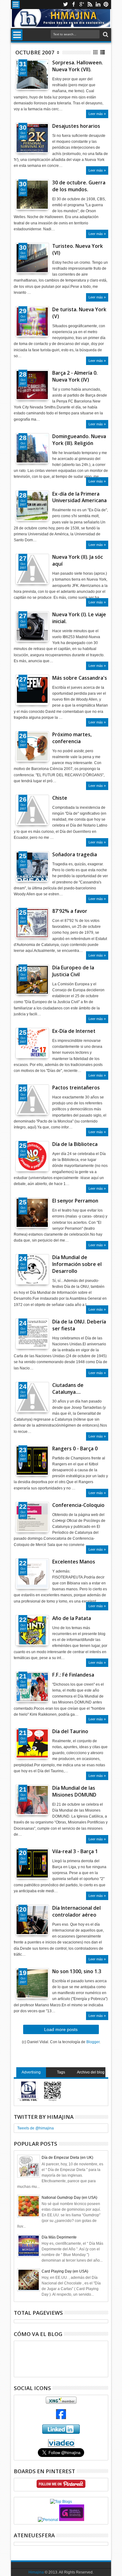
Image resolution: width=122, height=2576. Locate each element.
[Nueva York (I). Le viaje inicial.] (32, 627)
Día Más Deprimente (59, 2237)
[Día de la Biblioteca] (32, 1156)
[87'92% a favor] (32, 923)
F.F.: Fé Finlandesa (73, 1675)
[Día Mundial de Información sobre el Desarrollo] (32, 1269)
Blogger (93, 2042)
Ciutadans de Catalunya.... (68, 1389)
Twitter (65, 5)
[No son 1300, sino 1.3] (32, 1983)
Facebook (74, 5)
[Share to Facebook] (20, 79)
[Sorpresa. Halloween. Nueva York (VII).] (32, 75)
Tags (61, 2072)
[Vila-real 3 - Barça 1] (32, 1863)
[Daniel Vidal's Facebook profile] (61, 2418)
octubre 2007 (35, 52)
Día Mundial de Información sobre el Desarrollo (77, 1264)
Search (105, 35)
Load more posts (61, 2029)
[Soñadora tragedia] (32, 867)
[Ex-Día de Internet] (32, 1043)
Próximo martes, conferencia (72, 738)
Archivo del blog (91, 2072)
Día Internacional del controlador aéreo (76, 1911)
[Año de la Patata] (32, 1630)
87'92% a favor (70, 911)
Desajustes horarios (76, 126)
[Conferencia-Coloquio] (32, 1517)
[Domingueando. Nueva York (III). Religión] (32, 448)
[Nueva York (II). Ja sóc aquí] (32, 569)
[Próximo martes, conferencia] (32, 747)
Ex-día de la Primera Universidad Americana (79, 497)
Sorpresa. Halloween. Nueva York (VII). (78, 66)
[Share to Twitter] (27, 79)
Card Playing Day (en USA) (65, 2271)
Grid (96, 52)
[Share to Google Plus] (34, 79)
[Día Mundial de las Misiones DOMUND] (32, 1800)
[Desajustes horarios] (32, 138)
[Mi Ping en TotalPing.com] (72, 2520)
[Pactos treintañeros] (32, 1100)
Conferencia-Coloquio (78, 1505)
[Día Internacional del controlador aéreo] (32, 1920)
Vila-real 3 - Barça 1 (75, 1851)
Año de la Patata (72, 1618)
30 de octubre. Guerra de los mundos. (79, 186)
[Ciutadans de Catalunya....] (32, 1397)
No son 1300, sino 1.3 (77, 1971)
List (103, 52)
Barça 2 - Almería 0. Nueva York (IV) (75, 376)
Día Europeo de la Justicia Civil (73, 971)
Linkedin (98, 5)
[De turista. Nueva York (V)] (32, 322)
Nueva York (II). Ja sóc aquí (78, 560)
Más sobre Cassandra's (80, 678)
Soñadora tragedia (75, 855)
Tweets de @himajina (36, 2128)
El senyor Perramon (75, 1201)
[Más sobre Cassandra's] (32, 690)
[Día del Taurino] (32, 1743)
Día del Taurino (70, 1731)
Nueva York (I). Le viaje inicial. (79, 618)
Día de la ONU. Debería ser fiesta (79, 1325)
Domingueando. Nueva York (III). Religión (79, 440)
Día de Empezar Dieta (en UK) (67, 2158)
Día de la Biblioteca (75, 1144)
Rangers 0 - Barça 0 (75, 1449)
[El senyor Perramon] (32, 1213)
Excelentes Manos (74, 1562)
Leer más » (97, 114)
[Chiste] (32, 810)
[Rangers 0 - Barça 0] (32, 1461)
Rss (90, 5)
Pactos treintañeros (76, 1088)
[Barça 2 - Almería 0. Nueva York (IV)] (32, 385)
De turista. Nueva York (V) (79, 313)
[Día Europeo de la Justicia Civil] (32, 980)
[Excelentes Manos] (32, 1574)
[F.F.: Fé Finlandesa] (32, 1687)
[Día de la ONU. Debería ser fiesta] (32, 1334)
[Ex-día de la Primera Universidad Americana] (32, 506)
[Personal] (48, 2520)
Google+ (82, 5)
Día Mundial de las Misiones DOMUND (74, 1791)
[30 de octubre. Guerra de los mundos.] (32, 195)
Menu (16, 5)
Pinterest (106, 5)
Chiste (60, 798)
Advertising (31, 2072)
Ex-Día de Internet (74, 1031)
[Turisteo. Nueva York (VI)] (32, 258)
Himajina (36, 2572)
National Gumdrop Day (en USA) (69, 2198)
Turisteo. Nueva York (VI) (78, 250)
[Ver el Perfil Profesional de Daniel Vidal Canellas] (61, 2445)
